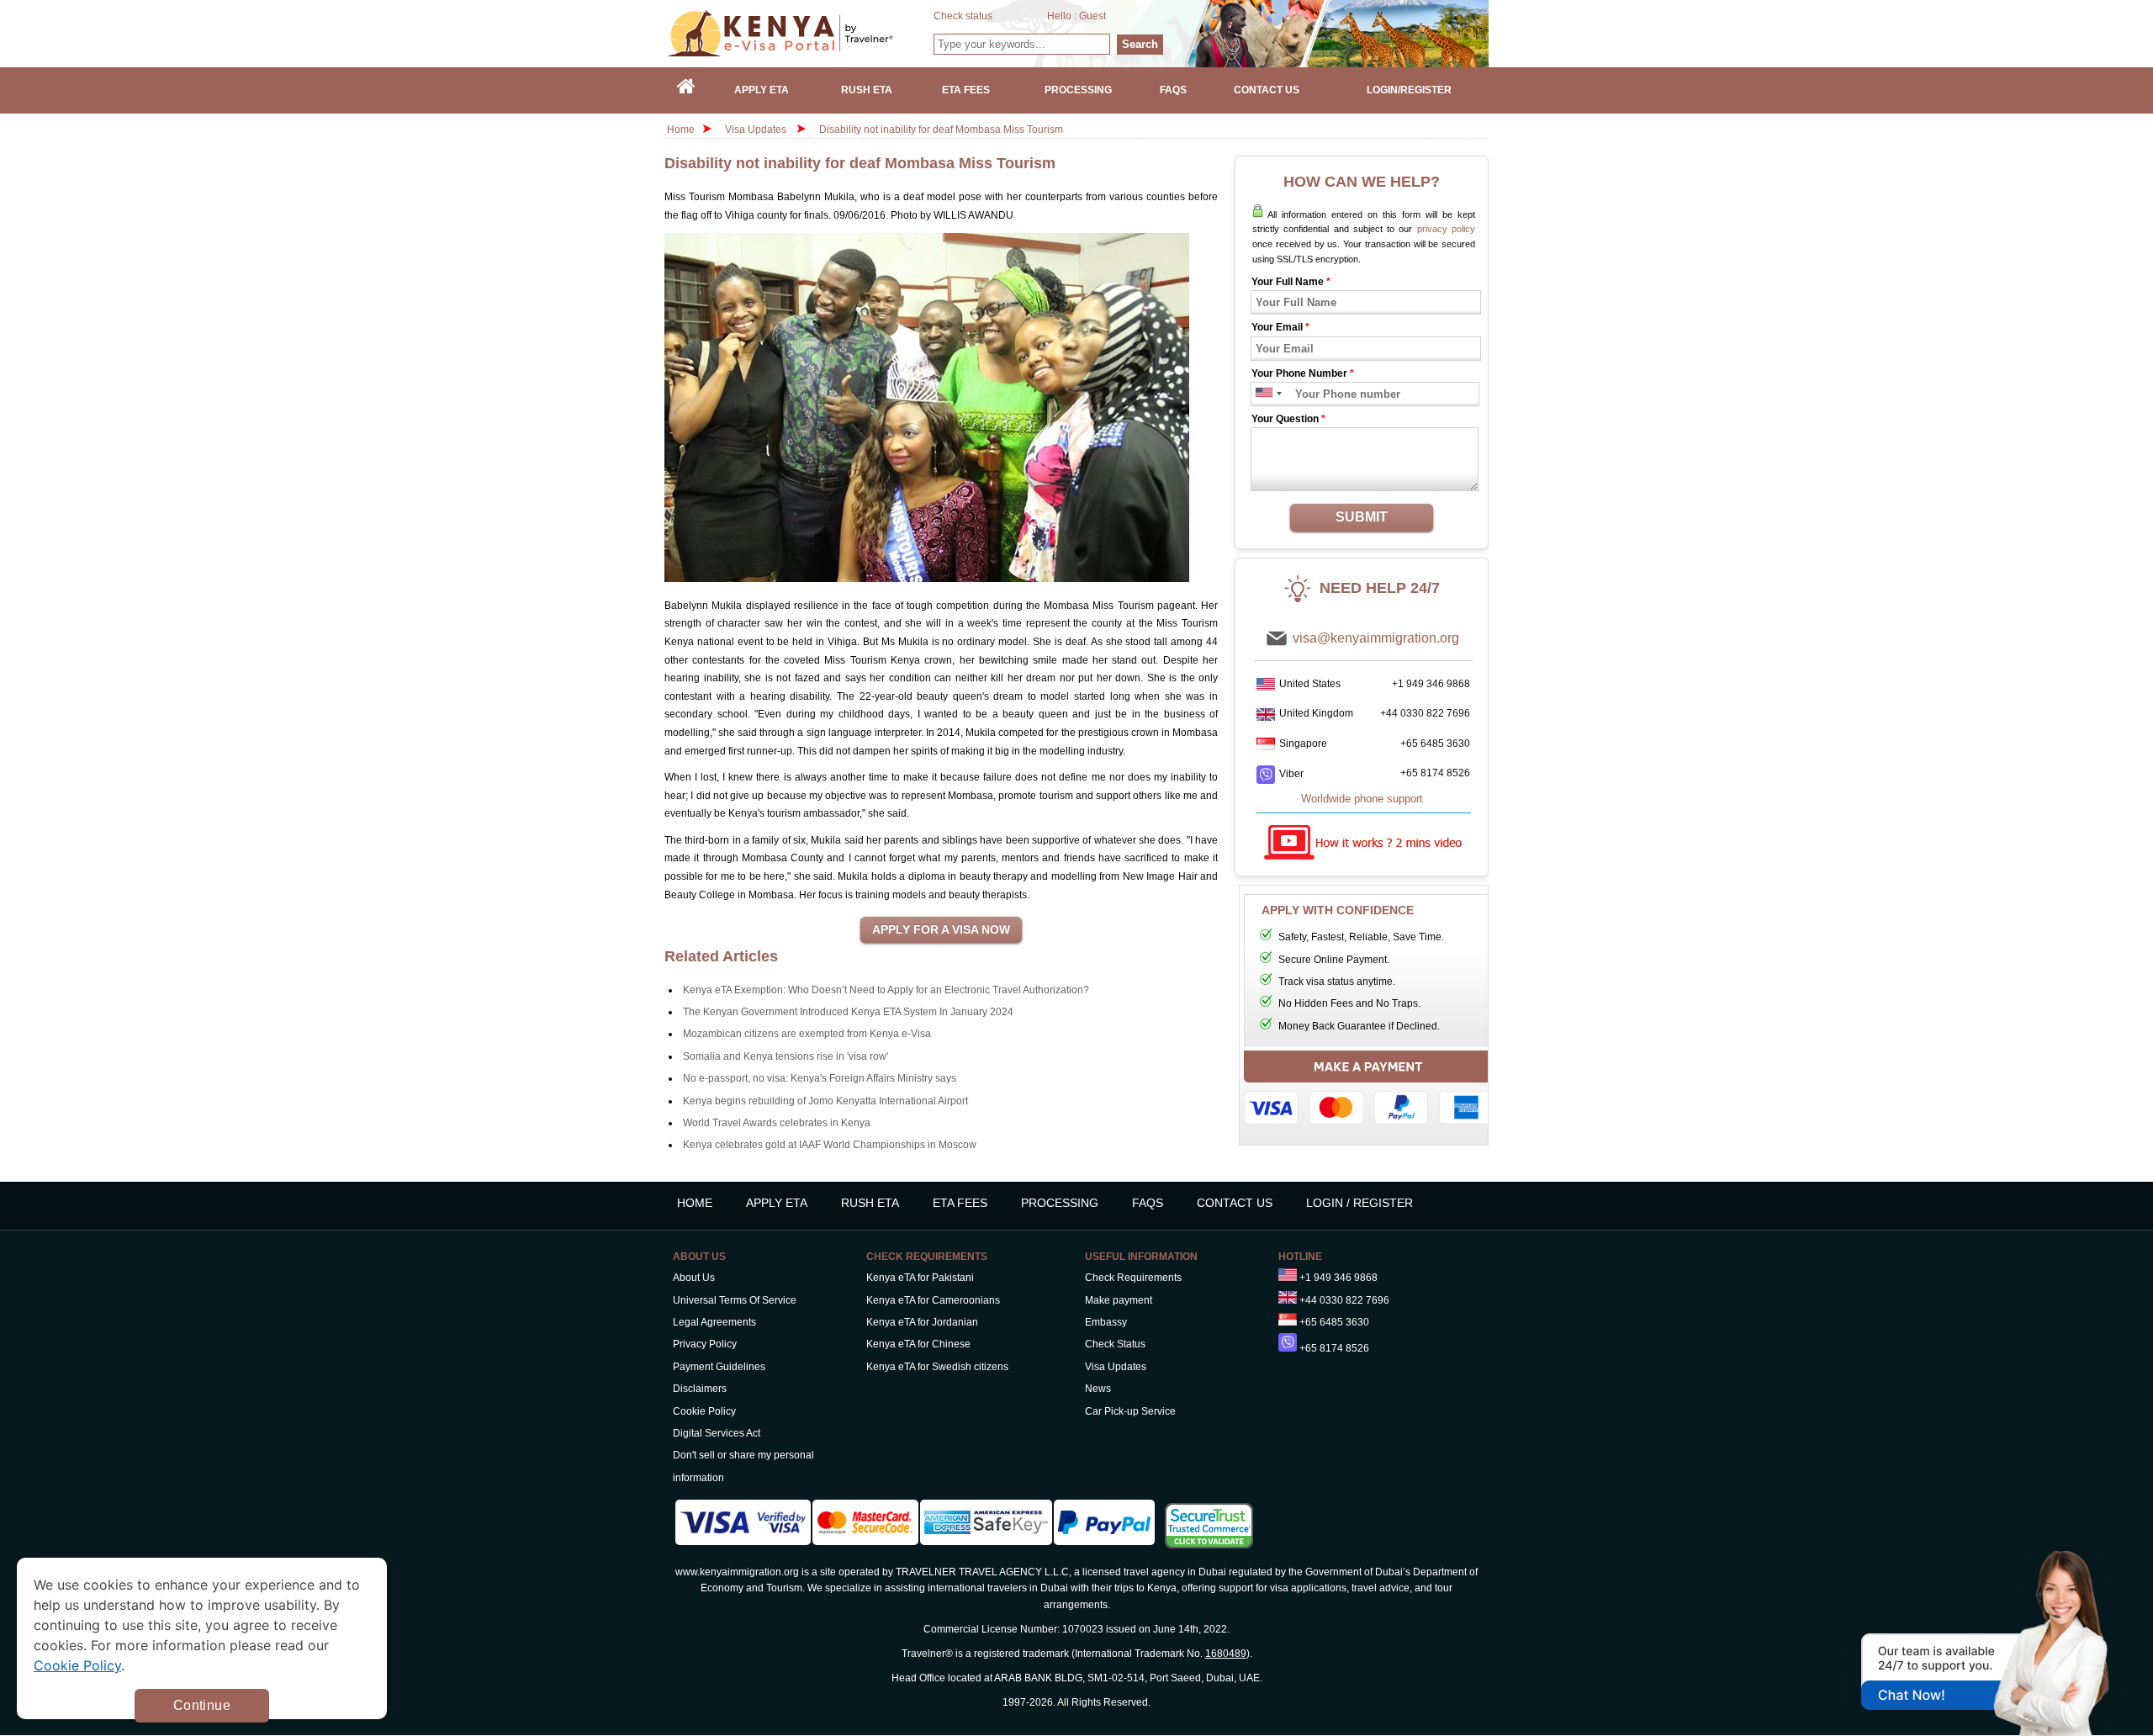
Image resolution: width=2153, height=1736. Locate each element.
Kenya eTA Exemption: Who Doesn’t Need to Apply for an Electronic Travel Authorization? (886, 990)
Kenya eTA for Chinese (918, 1344)
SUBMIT (1362, 517)
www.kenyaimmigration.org (737, 1572)
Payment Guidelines (719, 1367)
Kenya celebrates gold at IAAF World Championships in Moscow (830, 1145)
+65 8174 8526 (1435, 773)
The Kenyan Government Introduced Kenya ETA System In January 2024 (848, 1012)
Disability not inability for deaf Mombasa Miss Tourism (941, 130)
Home (681, 130)
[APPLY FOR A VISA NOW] (941, 930)
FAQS (1148, 1203)
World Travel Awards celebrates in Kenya (777, 1123)
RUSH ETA (870, 1203)
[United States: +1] (1263, 394)
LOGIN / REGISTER (1360, 1203)
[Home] (686, 90)
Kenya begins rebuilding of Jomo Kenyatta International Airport (825, 1101)
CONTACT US (1235, 1203)
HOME (695, 1203)
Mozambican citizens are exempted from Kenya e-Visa (807, 1034)
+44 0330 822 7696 (1425, 713)
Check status (963, 16)
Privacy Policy (705, 1344)
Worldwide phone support (1362, 799)
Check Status (1115, 1344)
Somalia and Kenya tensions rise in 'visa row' (786, 1056)
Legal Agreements (714, 1322)
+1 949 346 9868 (1431, 684)
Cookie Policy (704, 1411)
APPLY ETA (777, 1203)
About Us (694, 1278)
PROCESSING (1060, 1203)
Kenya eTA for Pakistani (920, 1278)
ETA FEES (960, 1203)
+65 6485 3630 (1435, 744)
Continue (202, 1705)
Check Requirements (1133, 1278)
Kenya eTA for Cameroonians (933, 1300)
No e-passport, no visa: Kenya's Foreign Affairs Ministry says (820, 1078)
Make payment (1119, 1300)
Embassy (1106, 1322)
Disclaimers (700, 1389)
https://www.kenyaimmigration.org (800, 33)
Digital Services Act (717, 1433)
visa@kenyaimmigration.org (1376, 638)
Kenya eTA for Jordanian (922, 1322)
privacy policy (1446, 229)
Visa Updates (756, 130)
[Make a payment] (1369, 1092)
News (1098, 1389)
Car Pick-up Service (1130, 1411)
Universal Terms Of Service (735, 1300)
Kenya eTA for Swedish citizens (937, 1367)
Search (1140, 44)
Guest (1092, 16)
